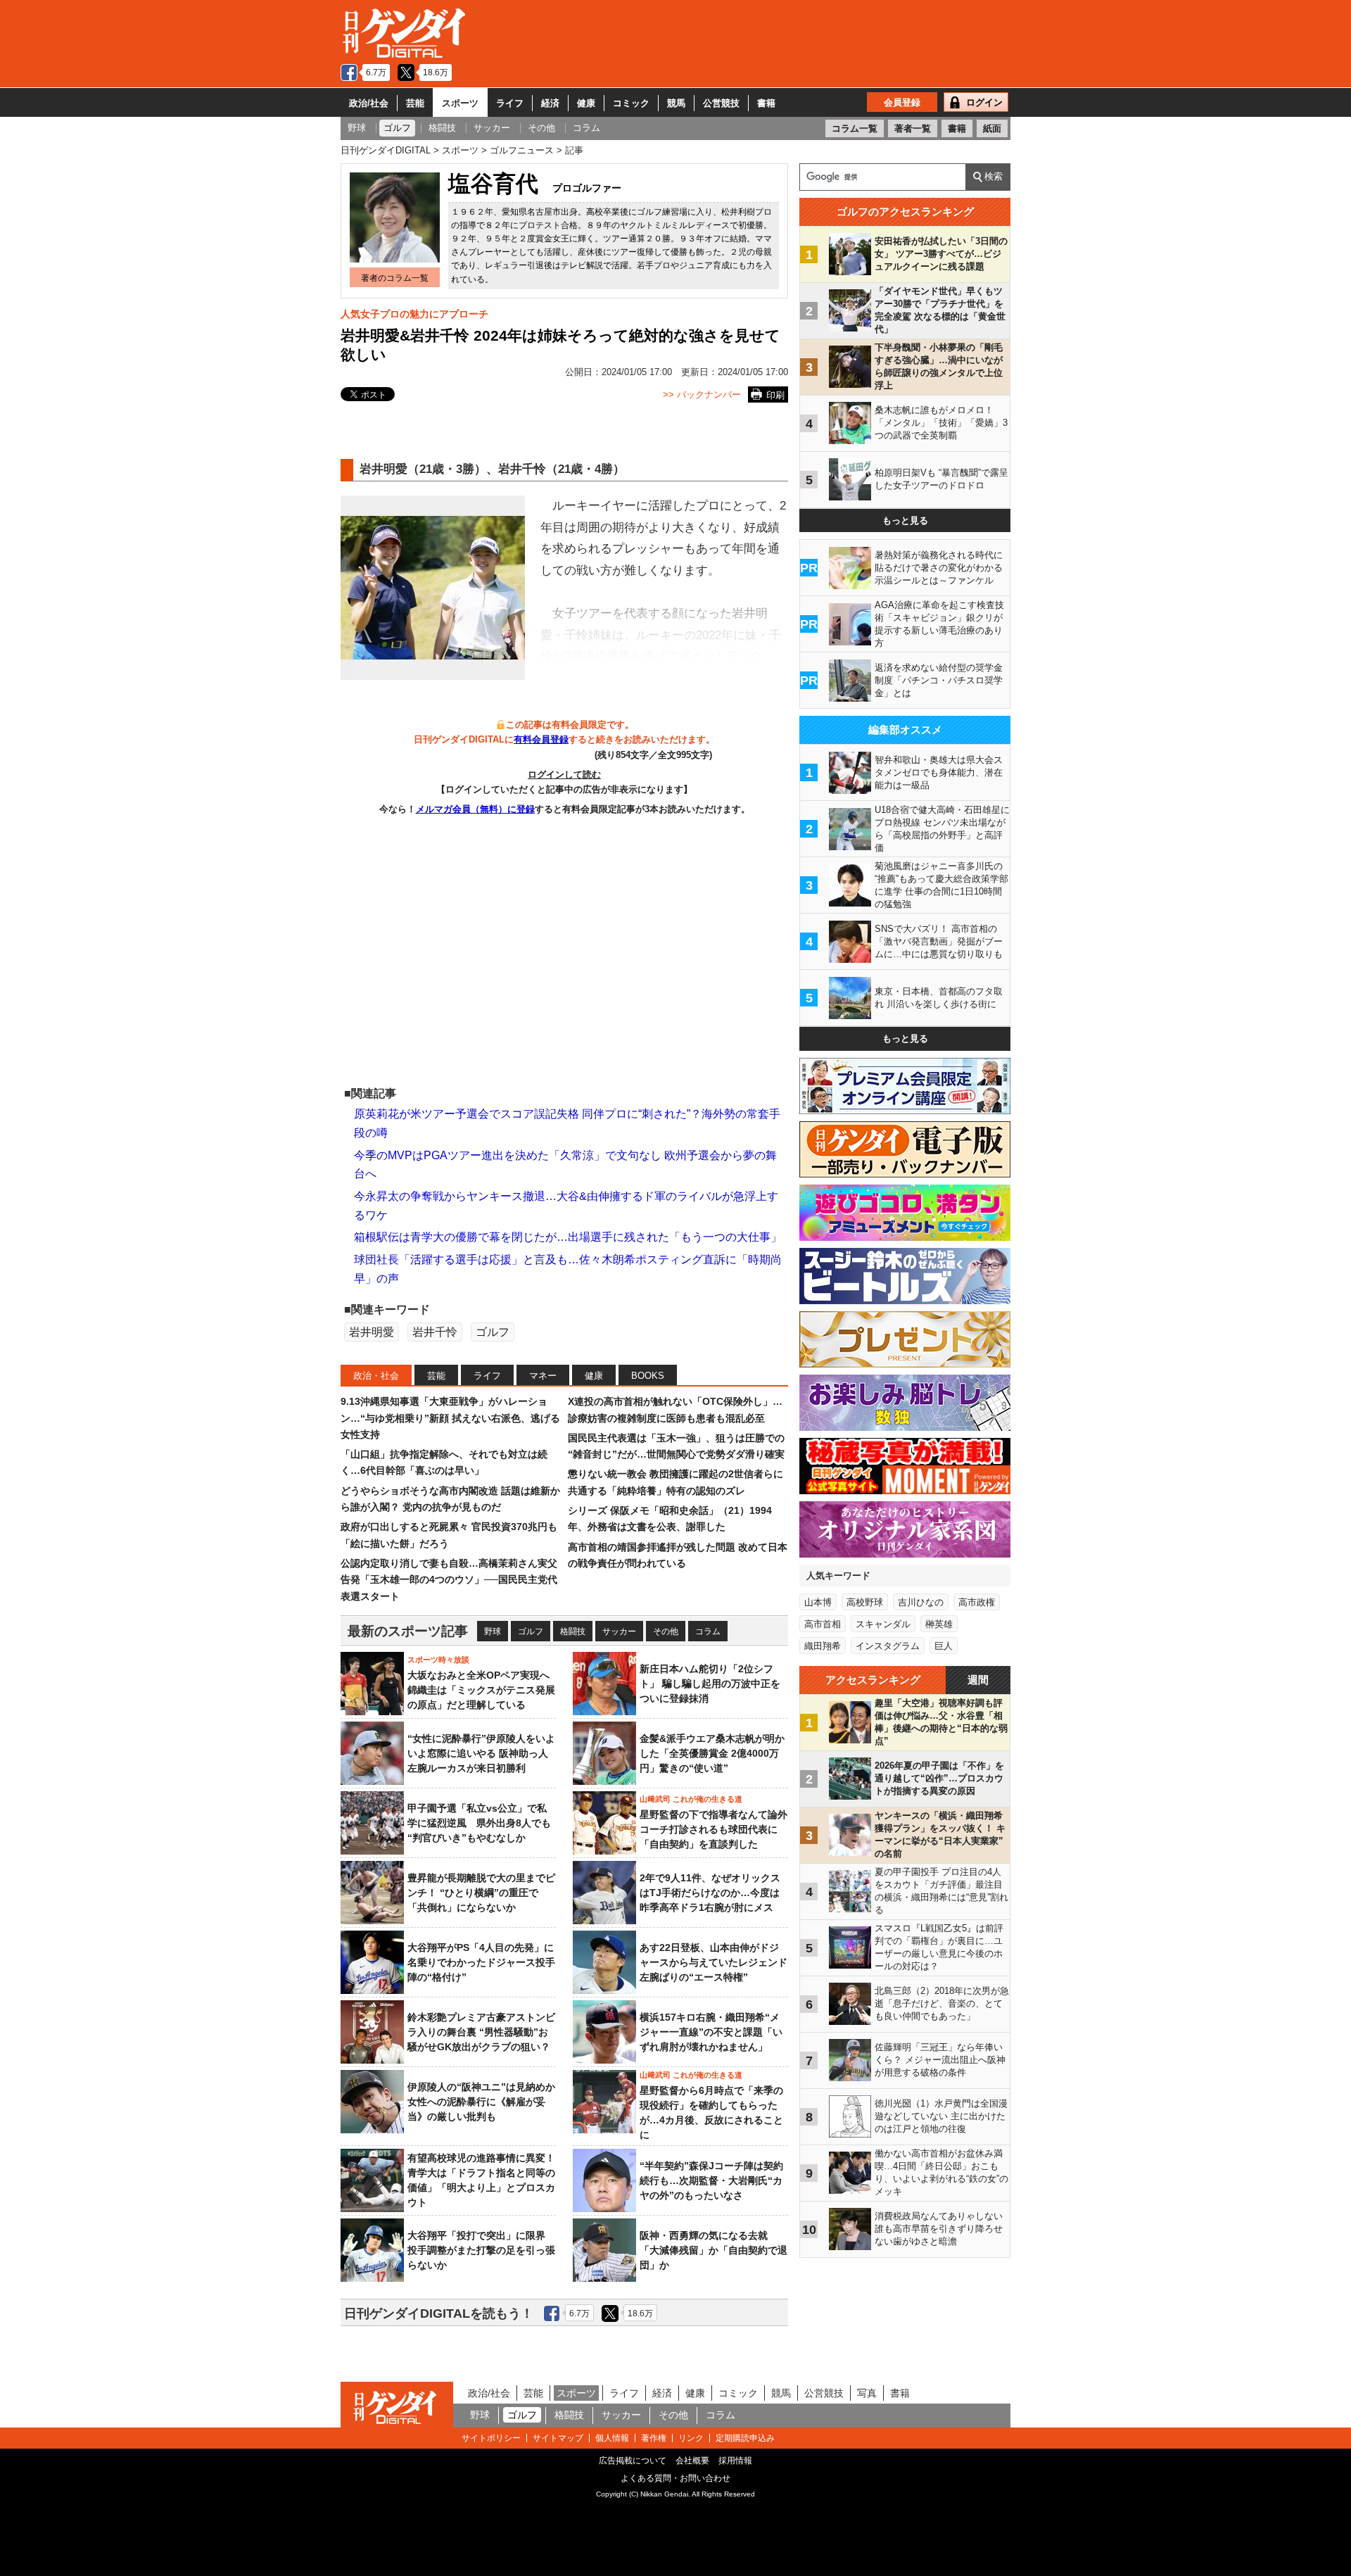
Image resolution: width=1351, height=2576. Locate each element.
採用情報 (735, 2461)
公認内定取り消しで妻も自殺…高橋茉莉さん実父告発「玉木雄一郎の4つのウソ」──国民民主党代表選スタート (449, 1580)
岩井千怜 (435, 1332)
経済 (550, 103)
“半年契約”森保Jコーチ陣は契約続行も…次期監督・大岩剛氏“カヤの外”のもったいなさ (711, 2180)
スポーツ (460, 103)
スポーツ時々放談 (438, 1660)
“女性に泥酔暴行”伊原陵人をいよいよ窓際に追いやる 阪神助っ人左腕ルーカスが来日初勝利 (481, 1753)
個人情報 (612, 2438)
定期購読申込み (745, 2438)
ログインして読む (564, 775)
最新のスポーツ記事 (408, 1631)
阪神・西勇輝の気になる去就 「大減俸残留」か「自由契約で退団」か (713, 2250)
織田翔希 (823, 1646)
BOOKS (648, 1376)
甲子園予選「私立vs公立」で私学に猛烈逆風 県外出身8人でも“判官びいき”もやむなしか (479, 1823)
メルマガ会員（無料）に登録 (475, 809)
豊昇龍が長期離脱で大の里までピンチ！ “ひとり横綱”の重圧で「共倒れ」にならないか (481, 1893)
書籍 (766, 103)
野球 (493, 1631)
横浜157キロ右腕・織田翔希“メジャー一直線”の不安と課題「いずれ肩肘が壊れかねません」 (711, 2032)
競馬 (676, 103)
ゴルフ (493, 1332)
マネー (543, 1376)
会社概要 (692, 2461)
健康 (586, 103)
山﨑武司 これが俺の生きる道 (691, 1799)
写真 (867, 2393)
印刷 (775, 395)
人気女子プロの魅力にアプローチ (414, 314)
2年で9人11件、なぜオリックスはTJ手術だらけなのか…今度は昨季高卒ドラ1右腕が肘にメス (710, 1893)
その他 (666, 1631)
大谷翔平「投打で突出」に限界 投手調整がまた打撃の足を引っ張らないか (481, 2250)
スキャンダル (883, 1624)
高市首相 (823, 1624)
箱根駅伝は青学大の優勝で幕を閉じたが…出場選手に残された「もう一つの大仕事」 (568, 1237)
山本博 (818, 1602)
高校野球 (865, 1602)
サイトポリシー (491, 2438)
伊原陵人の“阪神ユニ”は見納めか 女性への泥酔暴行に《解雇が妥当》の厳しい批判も (486, 2102)
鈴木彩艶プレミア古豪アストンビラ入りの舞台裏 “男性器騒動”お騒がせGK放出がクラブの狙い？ (481, 2032)
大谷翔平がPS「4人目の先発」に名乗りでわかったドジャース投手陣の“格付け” (481, 1962)
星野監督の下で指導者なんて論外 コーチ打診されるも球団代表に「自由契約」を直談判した (713, 1829)
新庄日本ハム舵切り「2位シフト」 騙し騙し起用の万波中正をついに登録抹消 (710, 1684)
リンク (691, 2438)
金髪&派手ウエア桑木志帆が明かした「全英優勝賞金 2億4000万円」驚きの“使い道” (712, 1753)
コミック (631, 103)
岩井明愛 (372, 1332)
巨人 (944, 1646)
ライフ (510, 103)
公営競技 (721, 103)
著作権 (654, 2438)
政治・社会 (376, 1376)
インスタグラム (888, 1646)
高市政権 (977, 1602)
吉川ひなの (921, 1602)
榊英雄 (939, 1624)
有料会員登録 (541, 739)
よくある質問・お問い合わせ (675, 2478)
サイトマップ (558, 2438)
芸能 (415, 103)
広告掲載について (633, 2461)
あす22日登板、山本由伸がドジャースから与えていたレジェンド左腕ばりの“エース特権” (713, 1962)
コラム (708, 1631)
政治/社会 (369, 103)
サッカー (619, 1631)
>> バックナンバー (702, 394)
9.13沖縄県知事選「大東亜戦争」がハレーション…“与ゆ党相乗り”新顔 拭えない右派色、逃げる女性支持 (450, 1418)
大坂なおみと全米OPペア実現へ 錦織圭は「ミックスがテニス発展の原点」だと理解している (481, 1690)
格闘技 (573, 1631)
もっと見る (905, 520)
